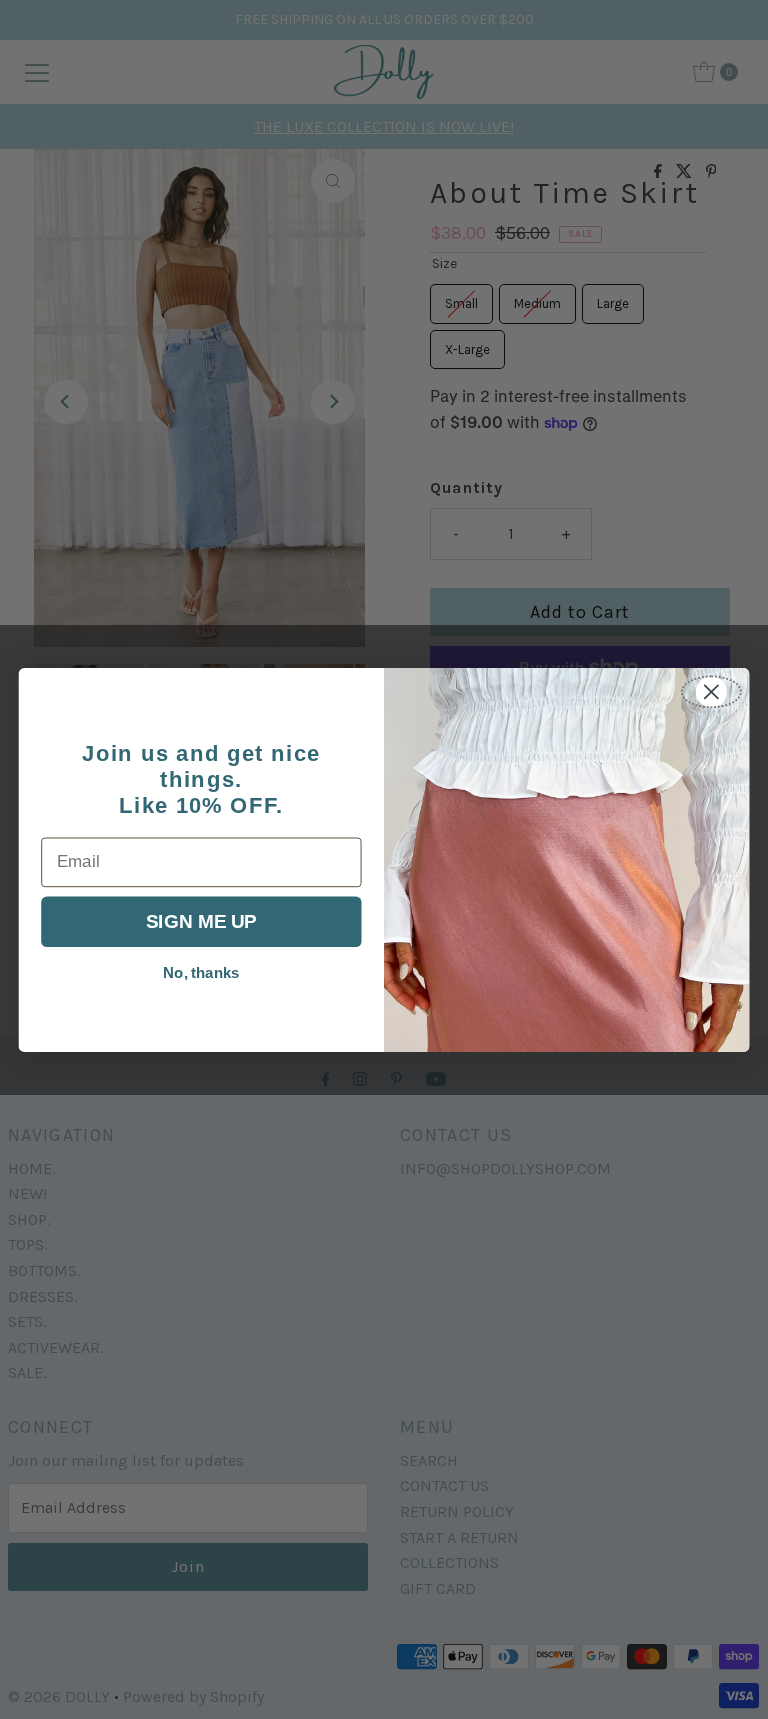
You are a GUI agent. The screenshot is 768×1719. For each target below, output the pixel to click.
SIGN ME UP (201, 921)
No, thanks (201, 972)
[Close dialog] (711, 691)
